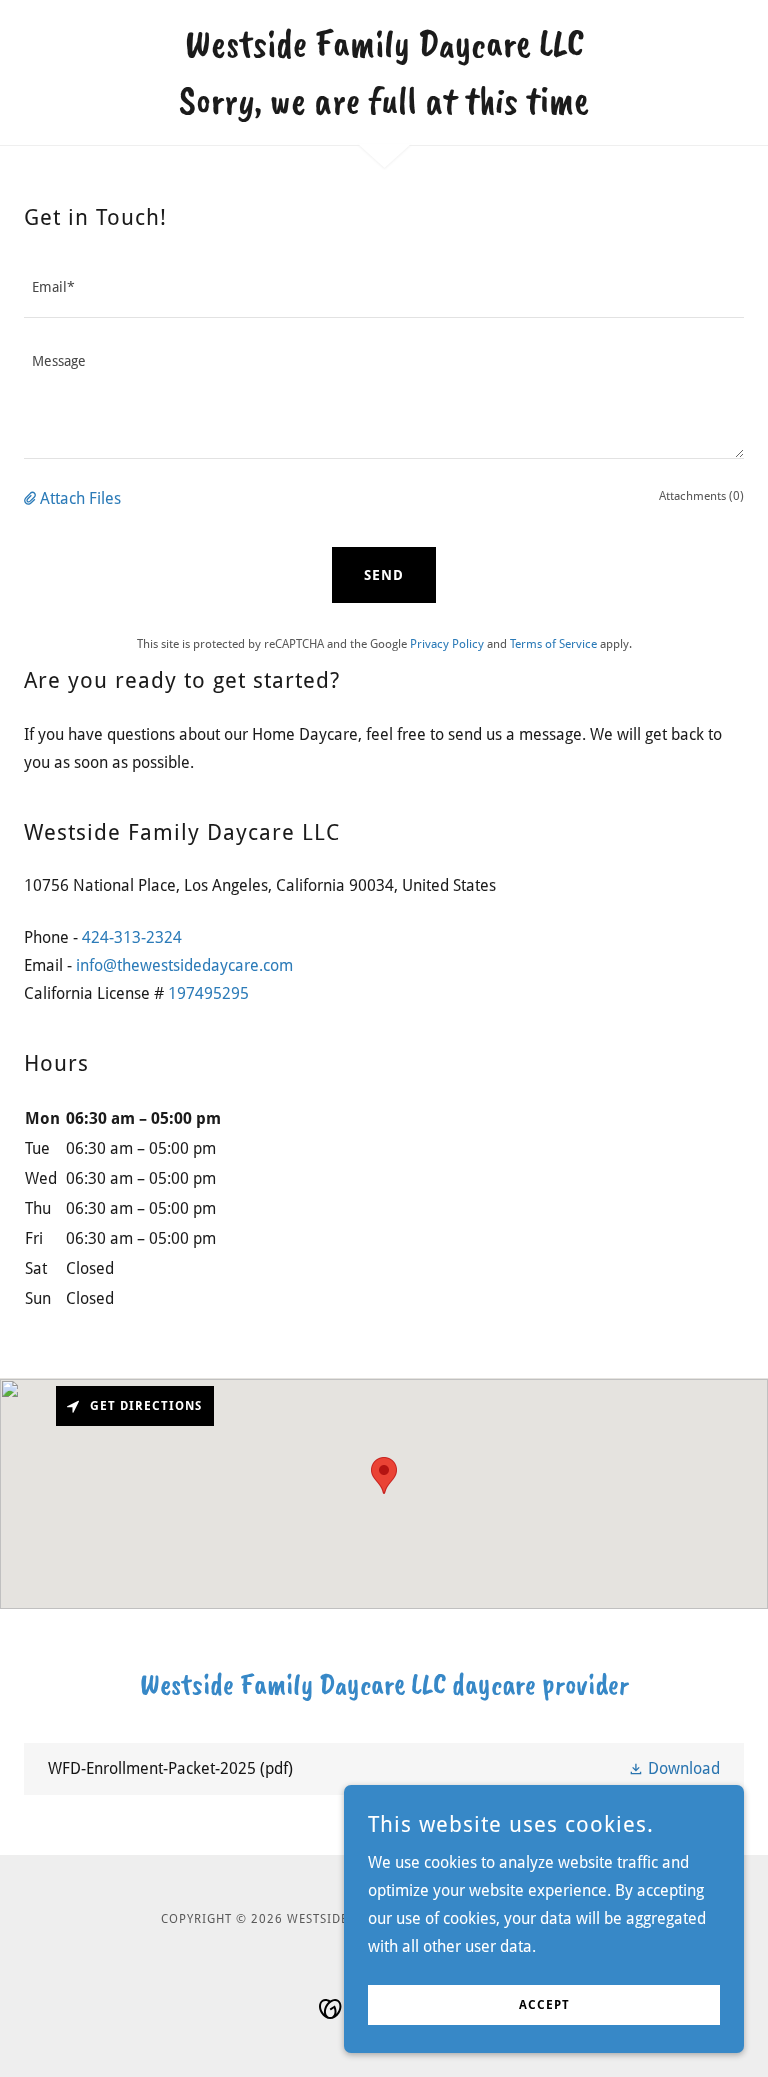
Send (384, 575)
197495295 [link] (208, 993)
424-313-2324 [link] (132, 937)
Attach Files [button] (80, 498)
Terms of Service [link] (553, 644)
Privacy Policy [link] (447, 644)
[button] (32, 499)
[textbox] (384, 288)
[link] (384, 107)
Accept (544, 2005)
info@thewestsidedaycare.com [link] (184, 965)
